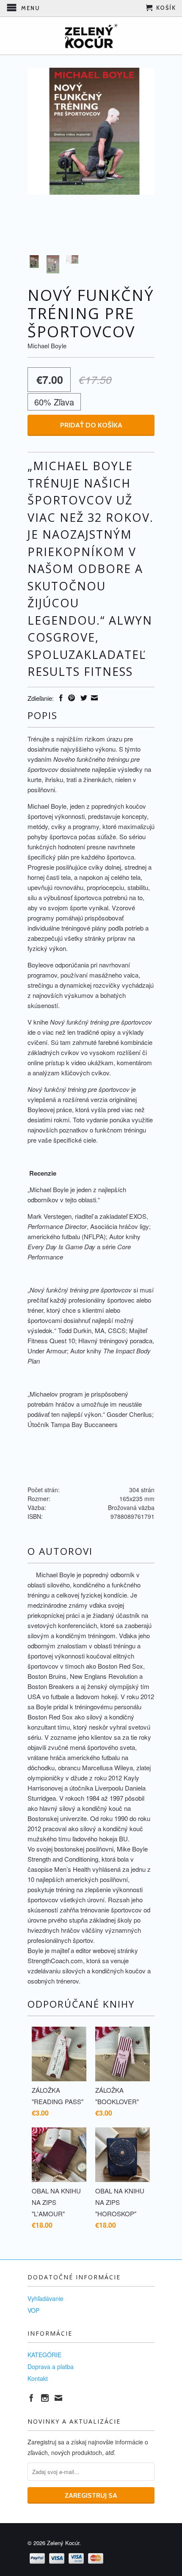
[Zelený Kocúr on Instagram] (45, 2398)
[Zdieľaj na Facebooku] (60, 698)
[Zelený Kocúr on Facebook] (31, 2398)
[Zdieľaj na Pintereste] (70, 698)
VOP (33, 2310)
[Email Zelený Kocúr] (58, 2398)
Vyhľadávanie (45, 2298)
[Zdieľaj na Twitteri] (83, 698)
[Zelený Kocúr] (91, 36)
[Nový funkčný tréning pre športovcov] (91, 131)
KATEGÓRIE (44, 2355)
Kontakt (38, 2378)
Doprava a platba (51, 2367)
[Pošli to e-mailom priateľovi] (93, 698)
